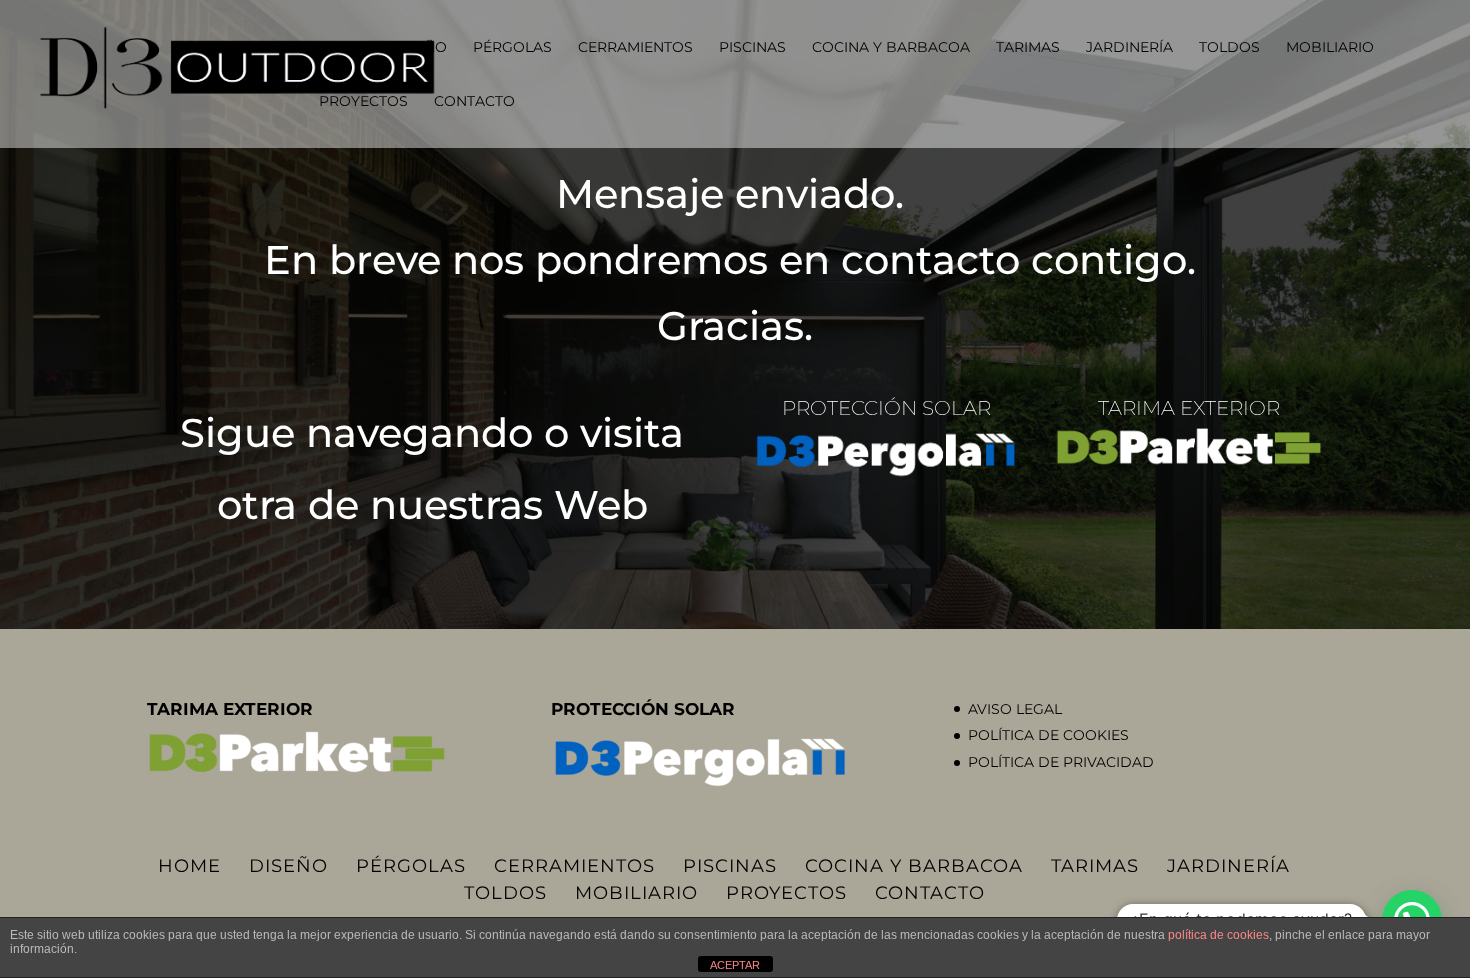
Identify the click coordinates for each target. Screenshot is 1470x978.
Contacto (474, 102)
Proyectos (363, 102)
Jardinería (1129, 48)
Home (341, 48)
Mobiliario (1330, 48)
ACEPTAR (735, 965)
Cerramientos (635, 48)
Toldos (1229, 48)
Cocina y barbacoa (891, 48)
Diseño (418, 48)
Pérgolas (512, 48)
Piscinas (752, 48)
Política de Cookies (1048, 735)
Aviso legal (1015, 709)
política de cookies (1218, 935)
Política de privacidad (1061, 762)
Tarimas (1028, 48)
